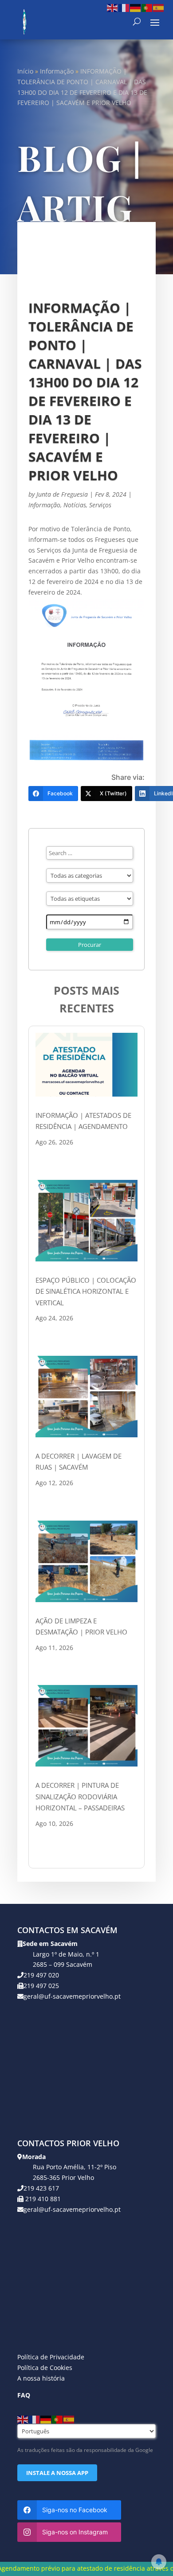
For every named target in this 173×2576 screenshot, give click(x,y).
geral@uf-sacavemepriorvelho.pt (72, 1996)
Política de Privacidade (51, 2357)
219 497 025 (41, 1986)
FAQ (24, 2395)
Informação (57, 71)
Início (25, 71)
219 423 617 (41, 2188)
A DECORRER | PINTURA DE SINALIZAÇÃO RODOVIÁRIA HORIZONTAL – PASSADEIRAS (80, 1796)
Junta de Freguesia (62, 494)
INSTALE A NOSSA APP (57, 2473)
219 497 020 (41, 1975)
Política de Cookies (45, 2368)
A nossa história (41, 2378)
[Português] (147, 7)
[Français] (124, 7)
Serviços (100, 505)
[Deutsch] (136, 7)
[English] (113, 7)
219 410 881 (42, 2199)
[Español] (159, 7)
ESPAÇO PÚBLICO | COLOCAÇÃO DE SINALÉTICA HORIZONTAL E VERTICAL (86, 1291)
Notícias (75, 505)
